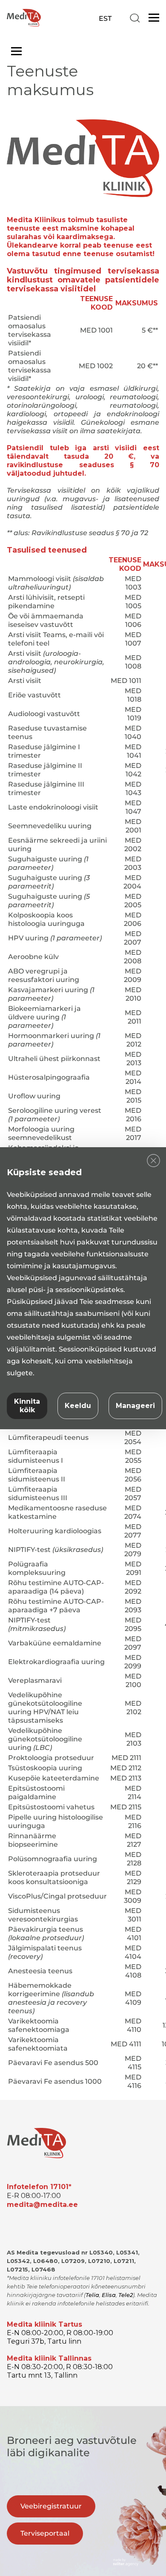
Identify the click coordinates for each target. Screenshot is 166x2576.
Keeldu (78, 1406)
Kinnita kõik (27, 1406)
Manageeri (135, 1406)
